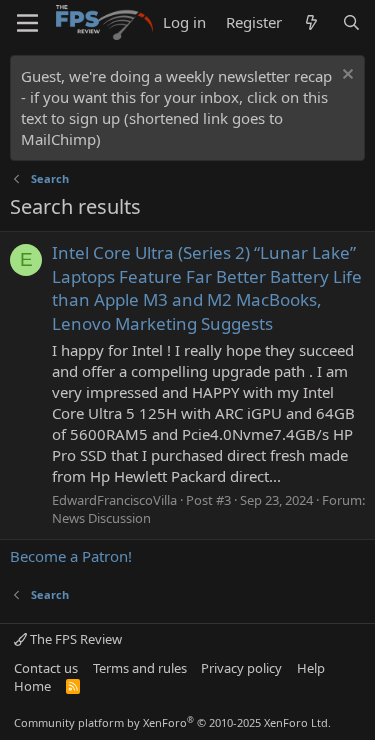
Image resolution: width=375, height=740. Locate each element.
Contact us (46, 668)
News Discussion (101, 518)
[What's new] (311, 22)
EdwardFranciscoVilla (114, 500)
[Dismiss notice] (345, 76)
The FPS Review (74, 639)
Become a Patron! (71, 556)
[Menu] (27, 23)
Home (32, 686)
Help (311, 668)
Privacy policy (241, 668)
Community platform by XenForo (172, 722)
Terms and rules (140, 668)
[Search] (351, 22)
